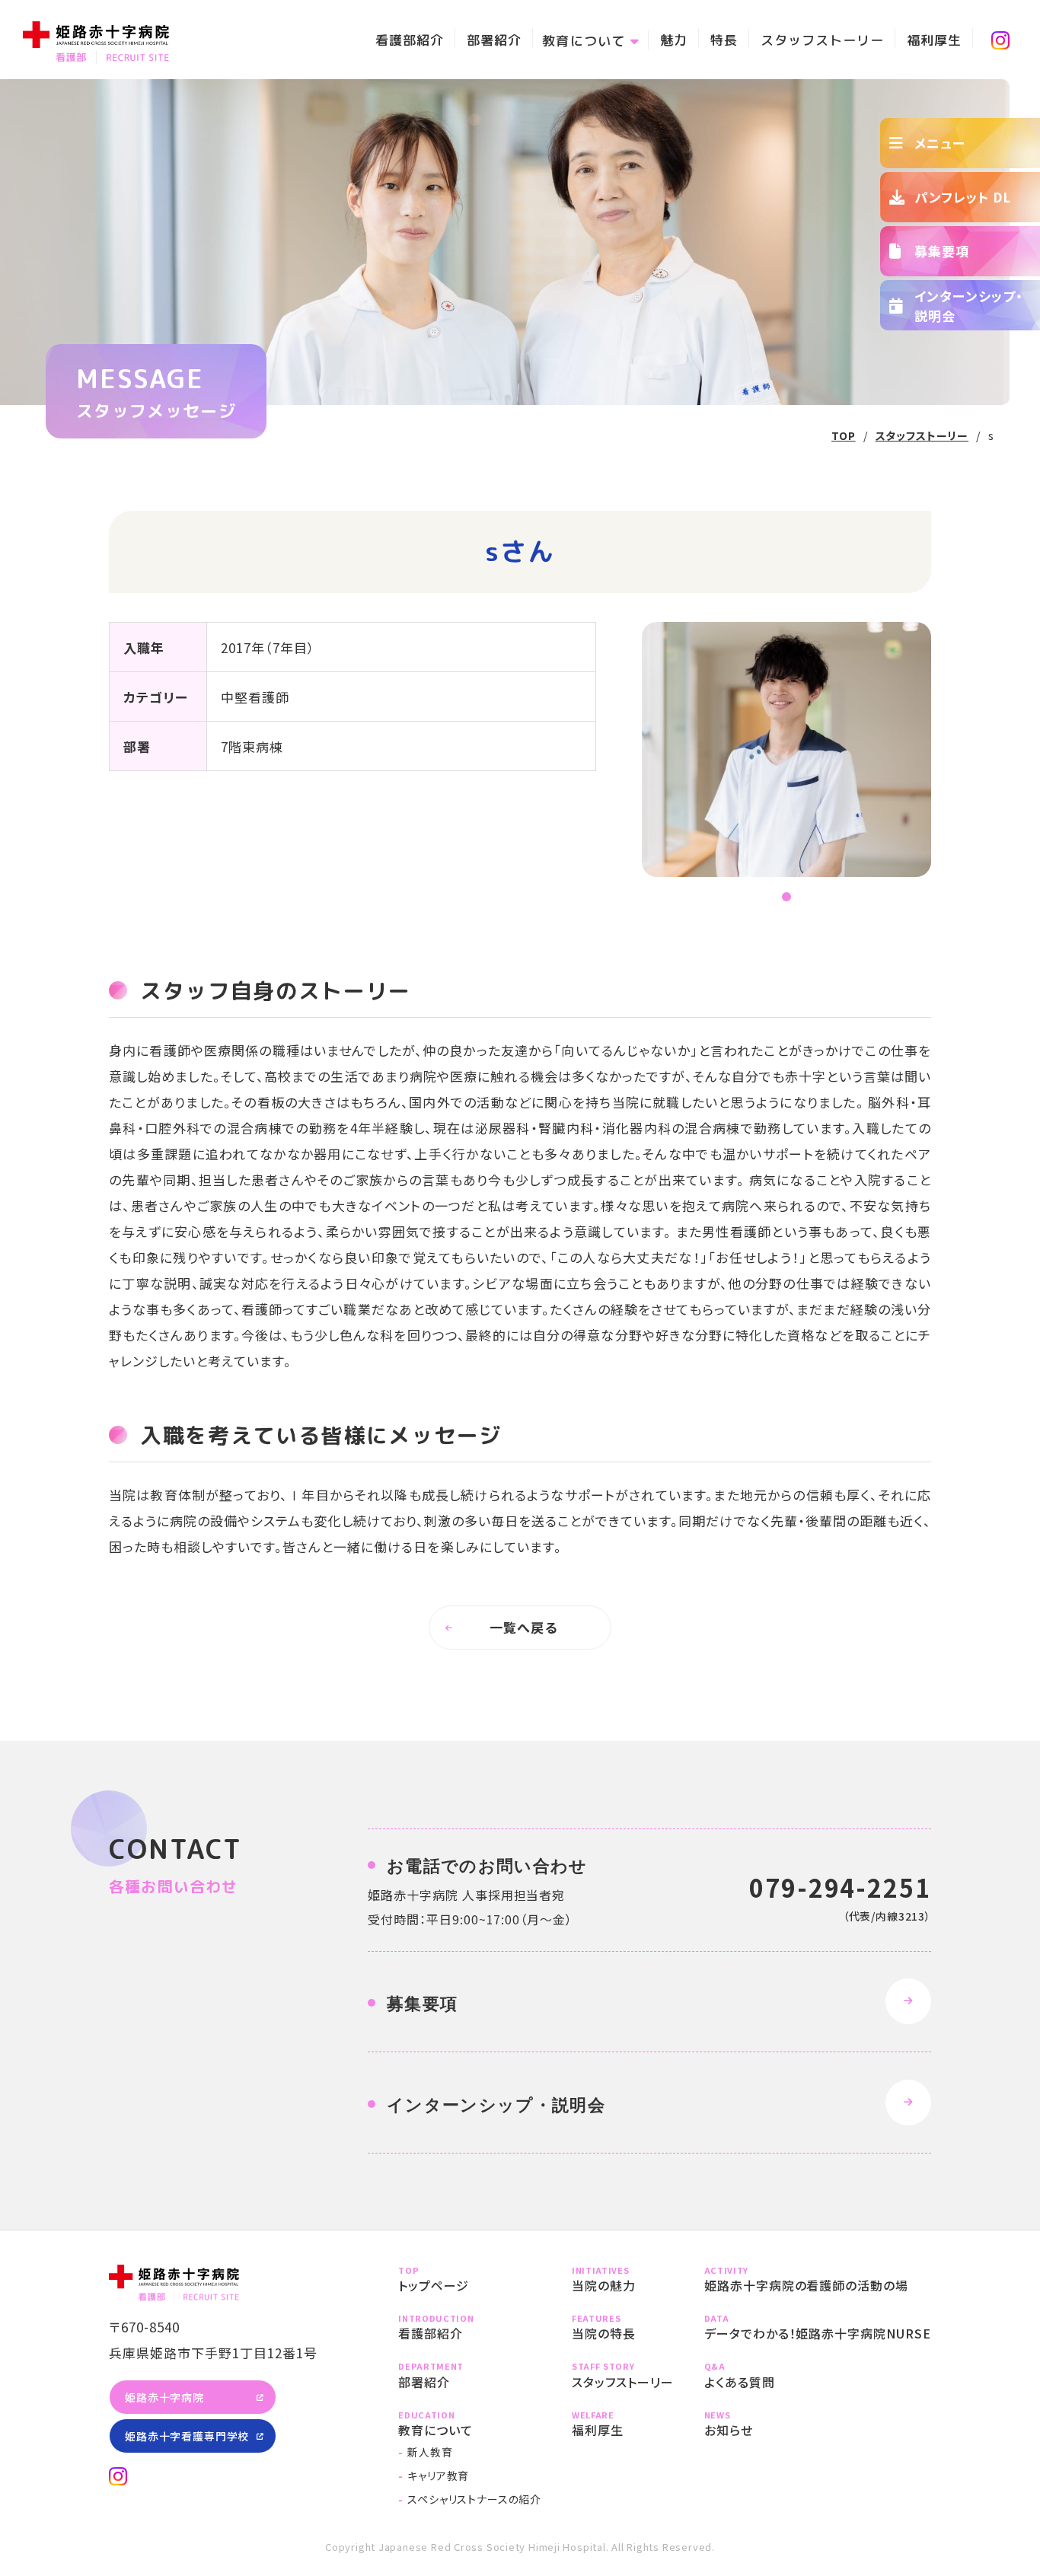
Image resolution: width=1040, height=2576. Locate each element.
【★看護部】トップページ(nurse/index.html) (470, 2280)
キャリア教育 (438, 2476)
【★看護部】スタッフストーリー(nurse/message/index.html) (623, 2375)
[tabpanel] (786, 749)
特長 (724, 40)
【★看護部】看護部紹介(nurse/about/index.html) (470, 2327)
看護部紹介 (410, 40)
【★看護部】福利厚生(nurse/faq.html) (623, 2424)
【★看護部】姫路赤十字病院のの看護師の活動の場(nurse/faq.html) (818, 2280)
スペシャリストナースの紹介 (474, 2499)
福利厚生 (934, 40)
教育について (583, 41)
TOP (844, 435)
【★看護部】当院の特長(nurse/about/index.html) (623, 2327)
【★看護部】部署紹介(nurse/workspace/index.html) (470, 2375)
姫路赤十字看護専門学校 (187, 2436)
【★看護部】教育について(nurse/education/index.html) (470, 2424)
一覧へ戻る (523, 1627)
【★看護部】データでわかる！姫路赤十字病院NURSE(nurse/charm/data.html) (818, 2327)
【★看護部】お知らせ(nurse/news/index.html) (818, 2424)
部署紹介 (494, 40)
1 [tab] (786, 898)
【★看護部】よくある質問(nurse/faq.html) (818, 2375)
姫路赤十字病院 (164, 2397)
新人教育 (430, 2452)
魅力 (674, 40)
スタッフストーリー (822, 40)
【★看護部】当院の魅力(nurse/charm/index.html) (623, 2280)
